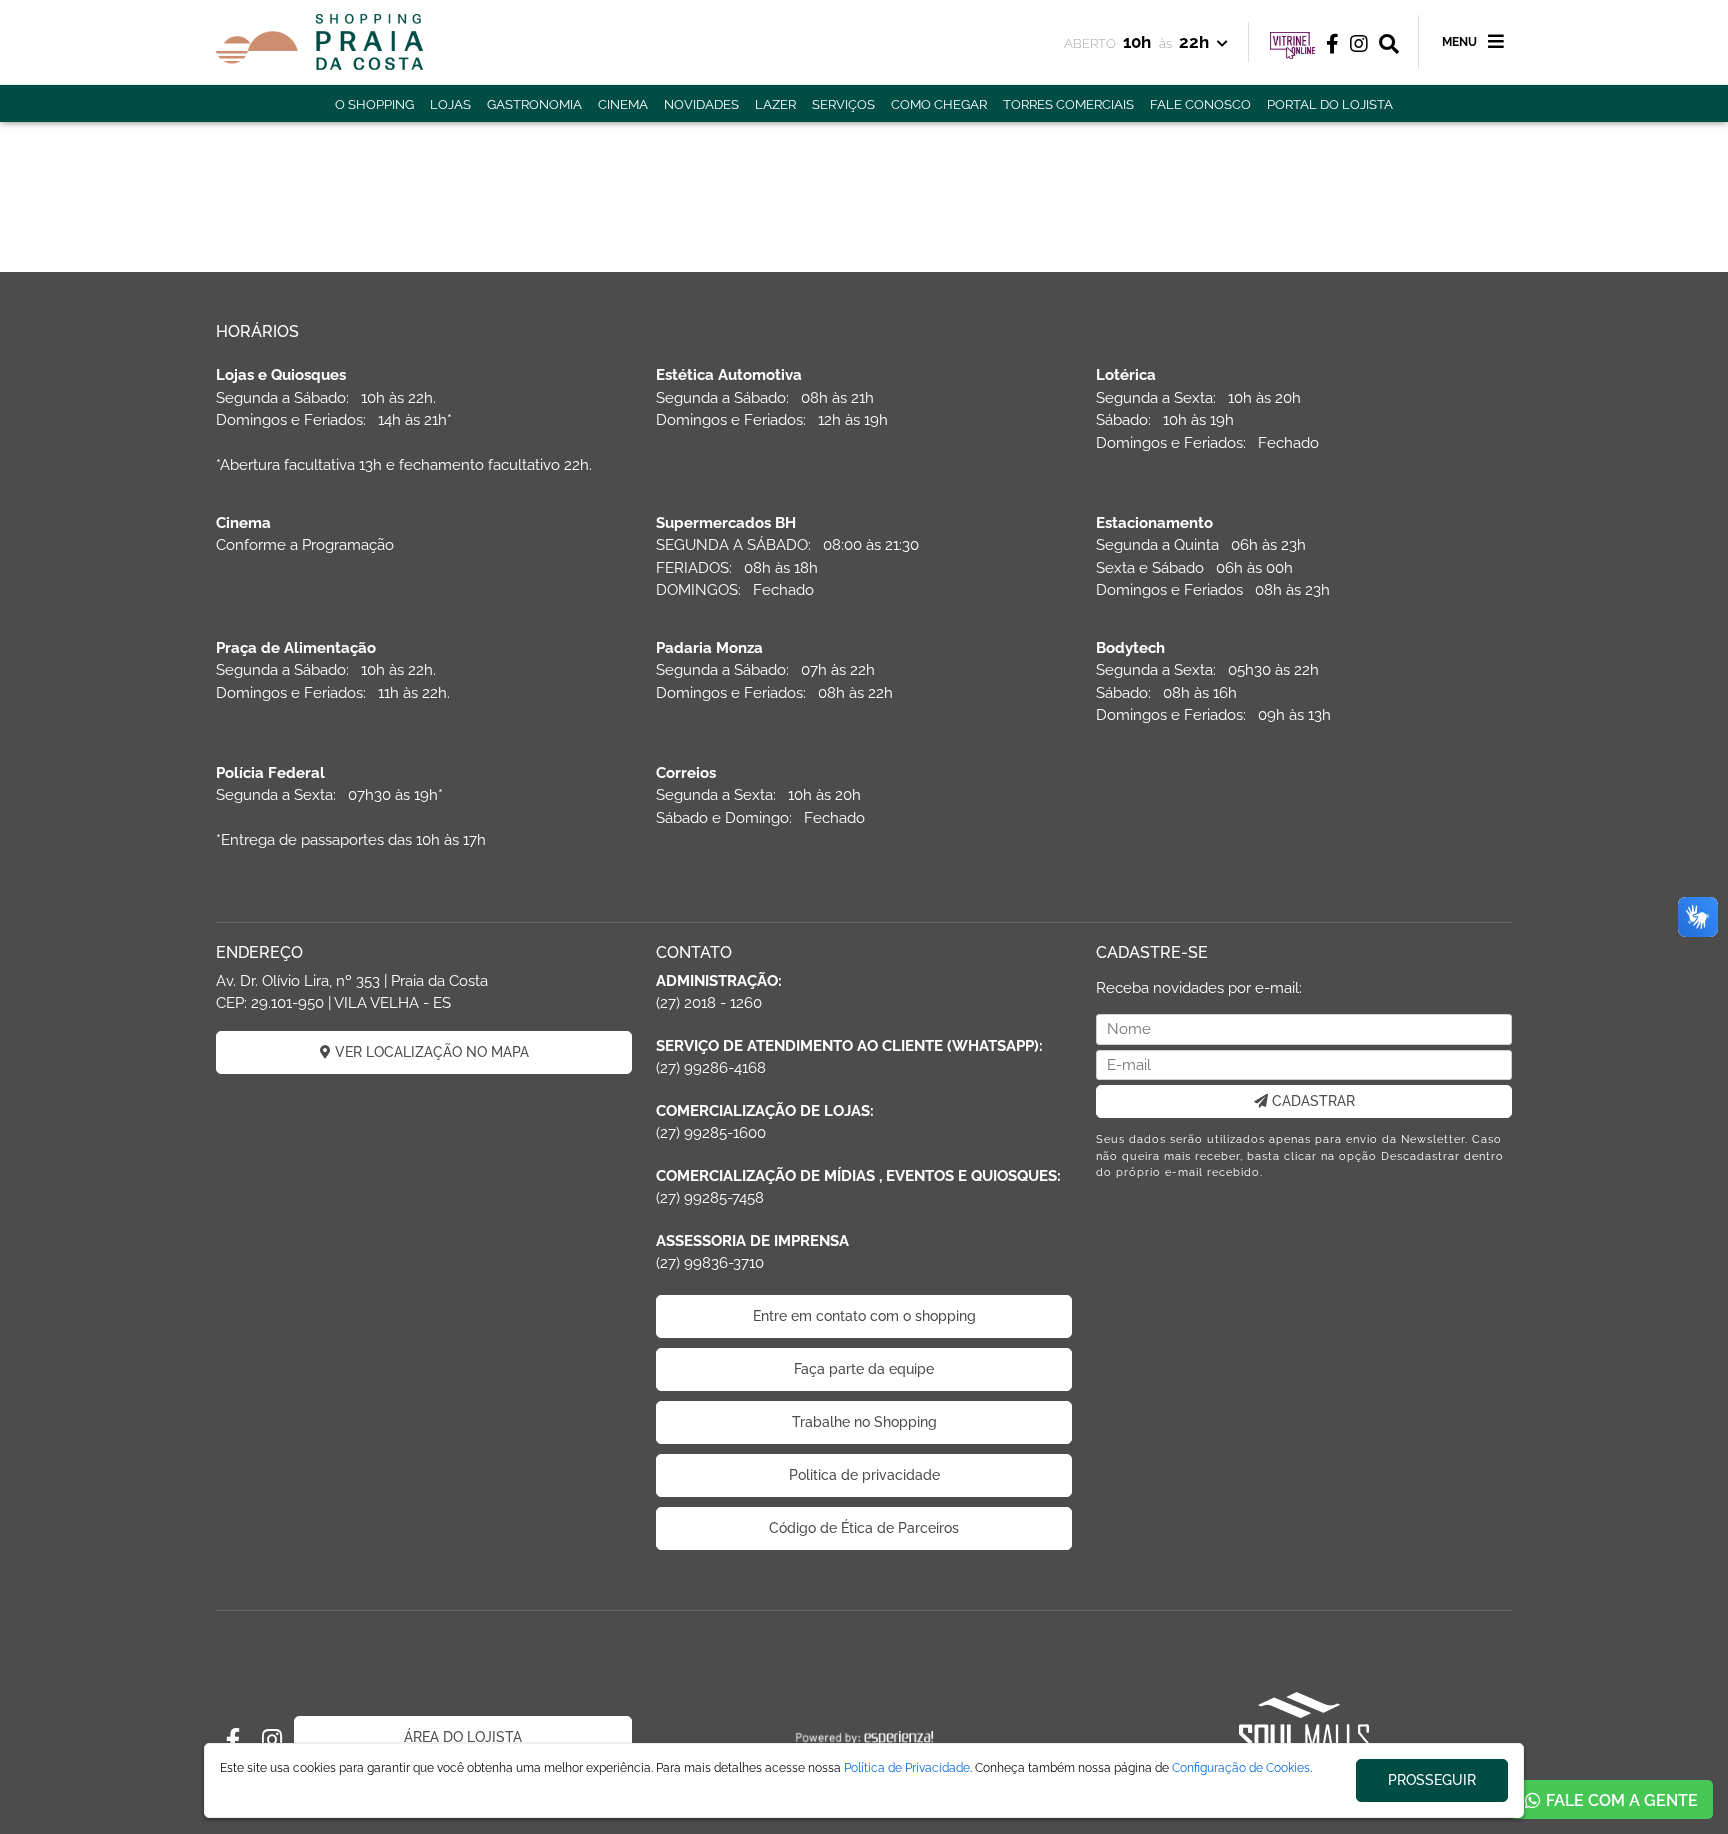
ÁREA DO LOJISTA (463, 1737)
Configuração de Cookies (1241, 1768)
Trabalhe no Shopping (864, 1422)
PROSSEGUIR (1432, 1780)
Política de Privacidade (907, 1768)
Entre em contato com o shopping (864, 1316)
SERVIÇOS (843, 104)
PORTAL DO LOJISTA (1330, 104)
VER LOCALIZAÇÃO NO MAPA (430, 1052)
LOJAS (450, 104)
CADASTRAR (1311, 1101)
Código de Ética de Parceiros (864, 1528)
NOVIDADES (701, 104)
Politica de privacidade (864, 1475)
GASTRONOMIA (534, 104)
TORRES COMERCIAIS (1068, 104)
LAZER (775, 104)
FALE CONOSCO (1200, 104)
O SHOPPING (374, 104)
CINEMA (623, 104)
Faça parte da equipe (864, 1369)
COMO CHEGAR (939, 104)
